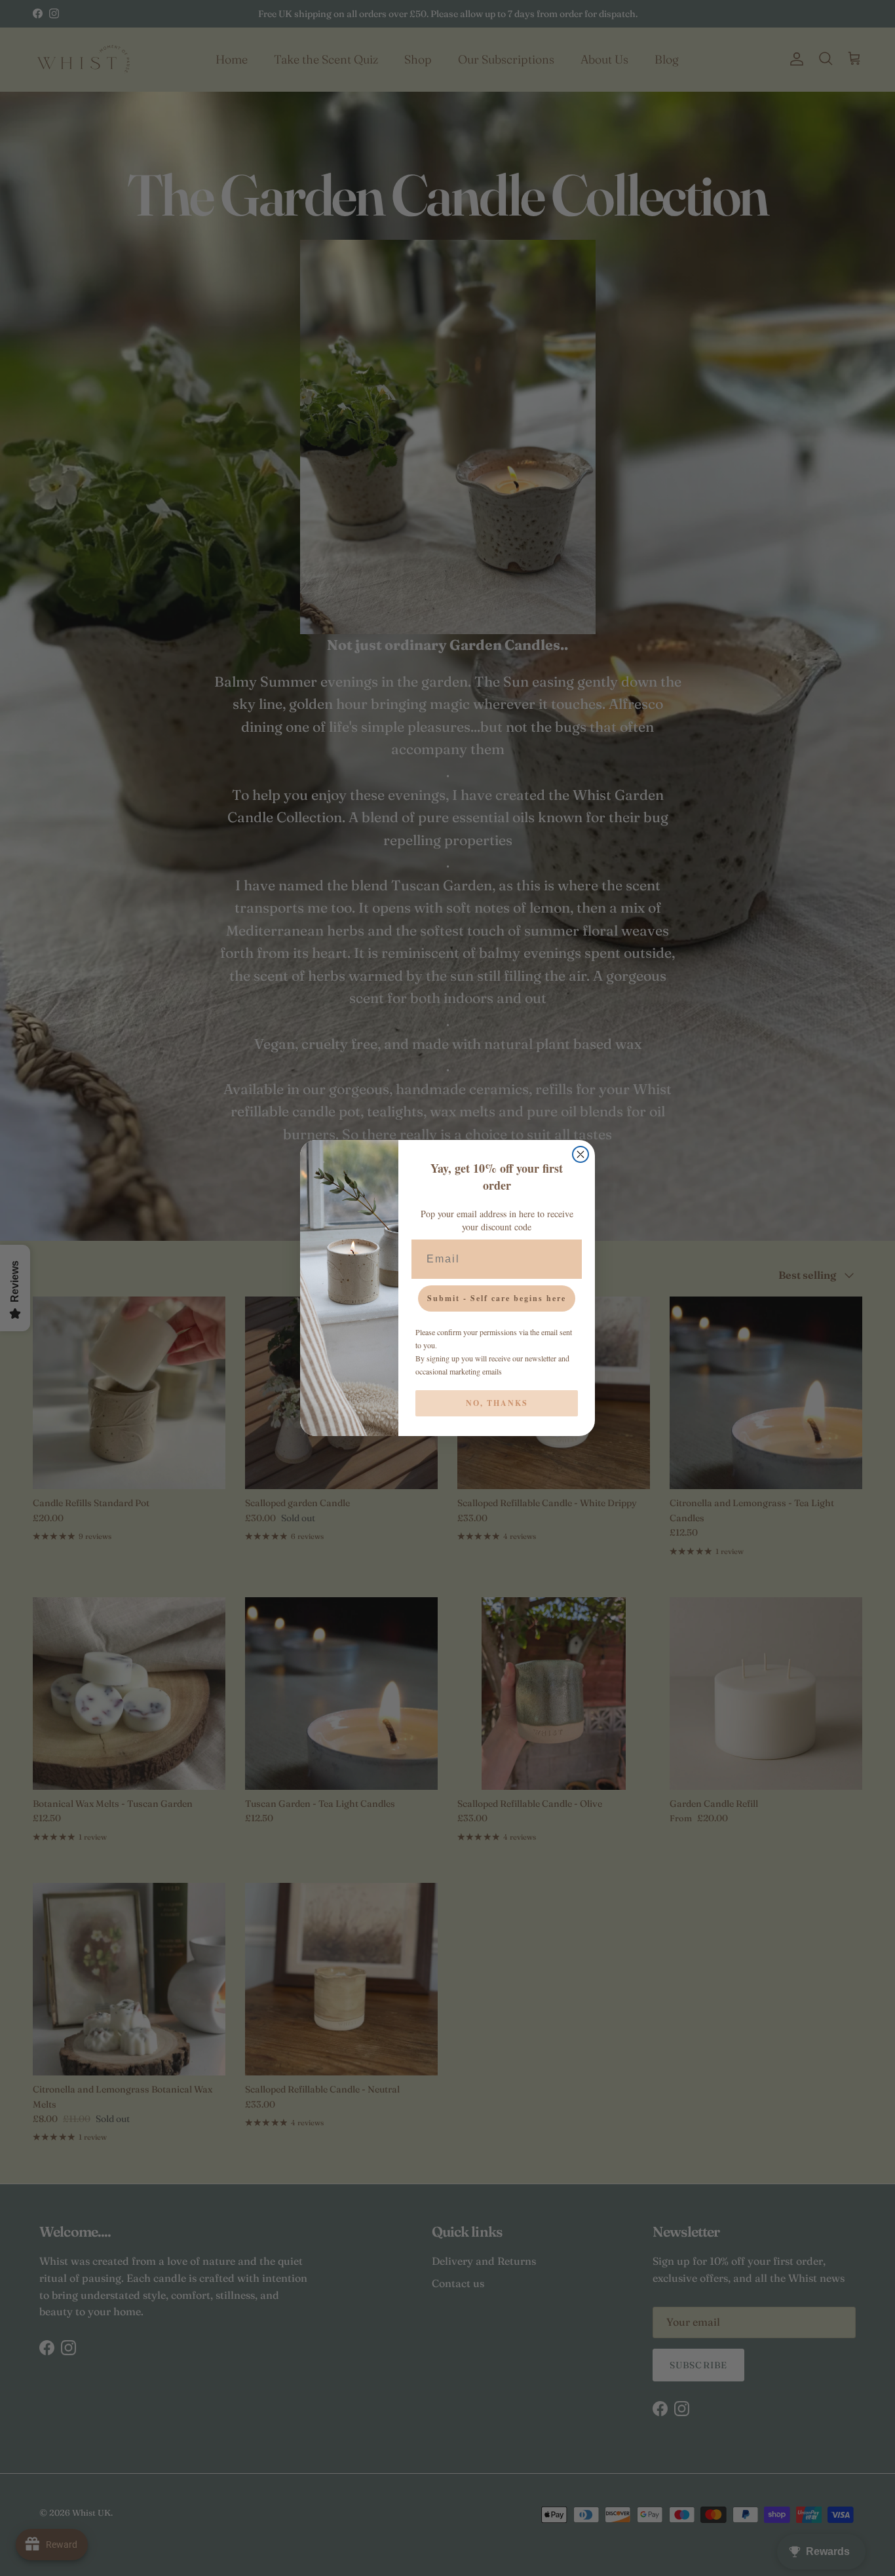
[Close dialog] (581, 1154)
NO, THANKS (497, 1403)
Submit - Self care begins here (497, 1298)
